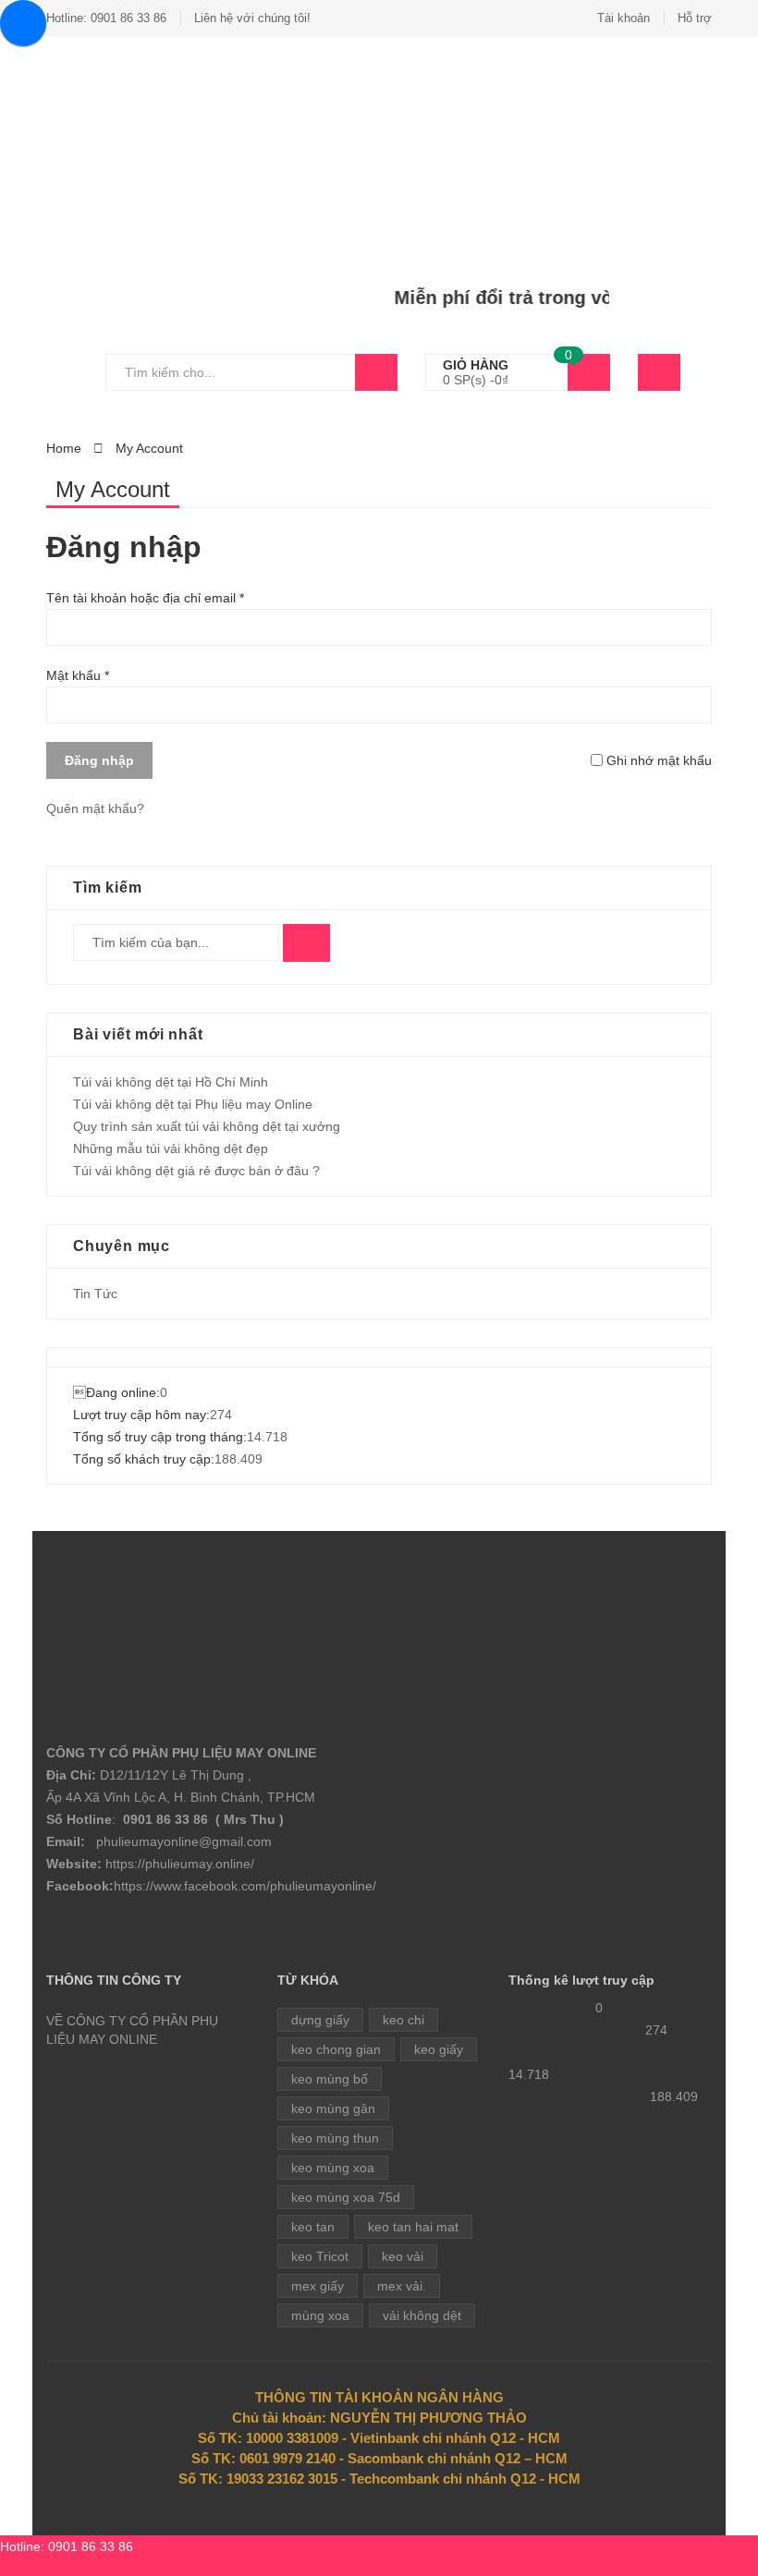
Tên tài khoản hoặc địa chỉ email (145, 598)
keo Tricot (320, 2256)
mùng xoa (320, 2315)
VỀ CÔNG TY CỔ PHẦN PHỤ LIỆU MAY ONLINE (132, 2030)
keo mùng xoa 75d (346, 2197)
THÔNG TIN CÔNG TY (114, 1980)
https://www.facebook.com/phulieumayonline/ (245, 1886)
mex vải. (402, 2286)
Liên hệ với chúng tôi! (252, 18)
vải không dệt (422, 2315)
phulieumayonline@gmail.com (184, 1841)
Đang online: (116, 1392)
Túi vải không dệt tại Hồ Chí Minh (171, 1082)
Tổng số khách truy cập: (144, 1459)
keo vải (403, 2256)
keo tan (313, 2227)
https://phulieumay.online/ (180, 1864)
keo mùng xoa (333, 2168)
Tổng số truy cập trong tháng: (160, 1437)
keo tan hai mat (413, 2227)
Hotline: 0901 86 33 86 (106, 18)
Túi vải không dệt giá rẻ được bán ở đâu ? (196, 1171)
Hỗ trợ (695, 18)
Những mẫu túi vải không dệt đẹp (171, 1148)
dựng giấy (320, 2020)
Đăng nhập (99, 760)
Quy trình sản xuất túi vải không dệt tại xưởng (207, 1126)
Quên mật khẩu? (95, 808)
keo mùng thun (335, 2138)
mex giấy (318, 2286)
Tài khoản (624, 18)
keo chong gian (336, 2049)
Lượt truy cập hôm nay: (141, 1415)
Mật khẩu (78, 675)
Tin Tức (95, 1294)
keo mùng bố (330, 2079)
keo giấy (439, 2049)
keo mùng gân (333, 2108)
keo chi (403, 2020)
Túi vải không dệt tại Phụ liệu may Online (193, 1104)
